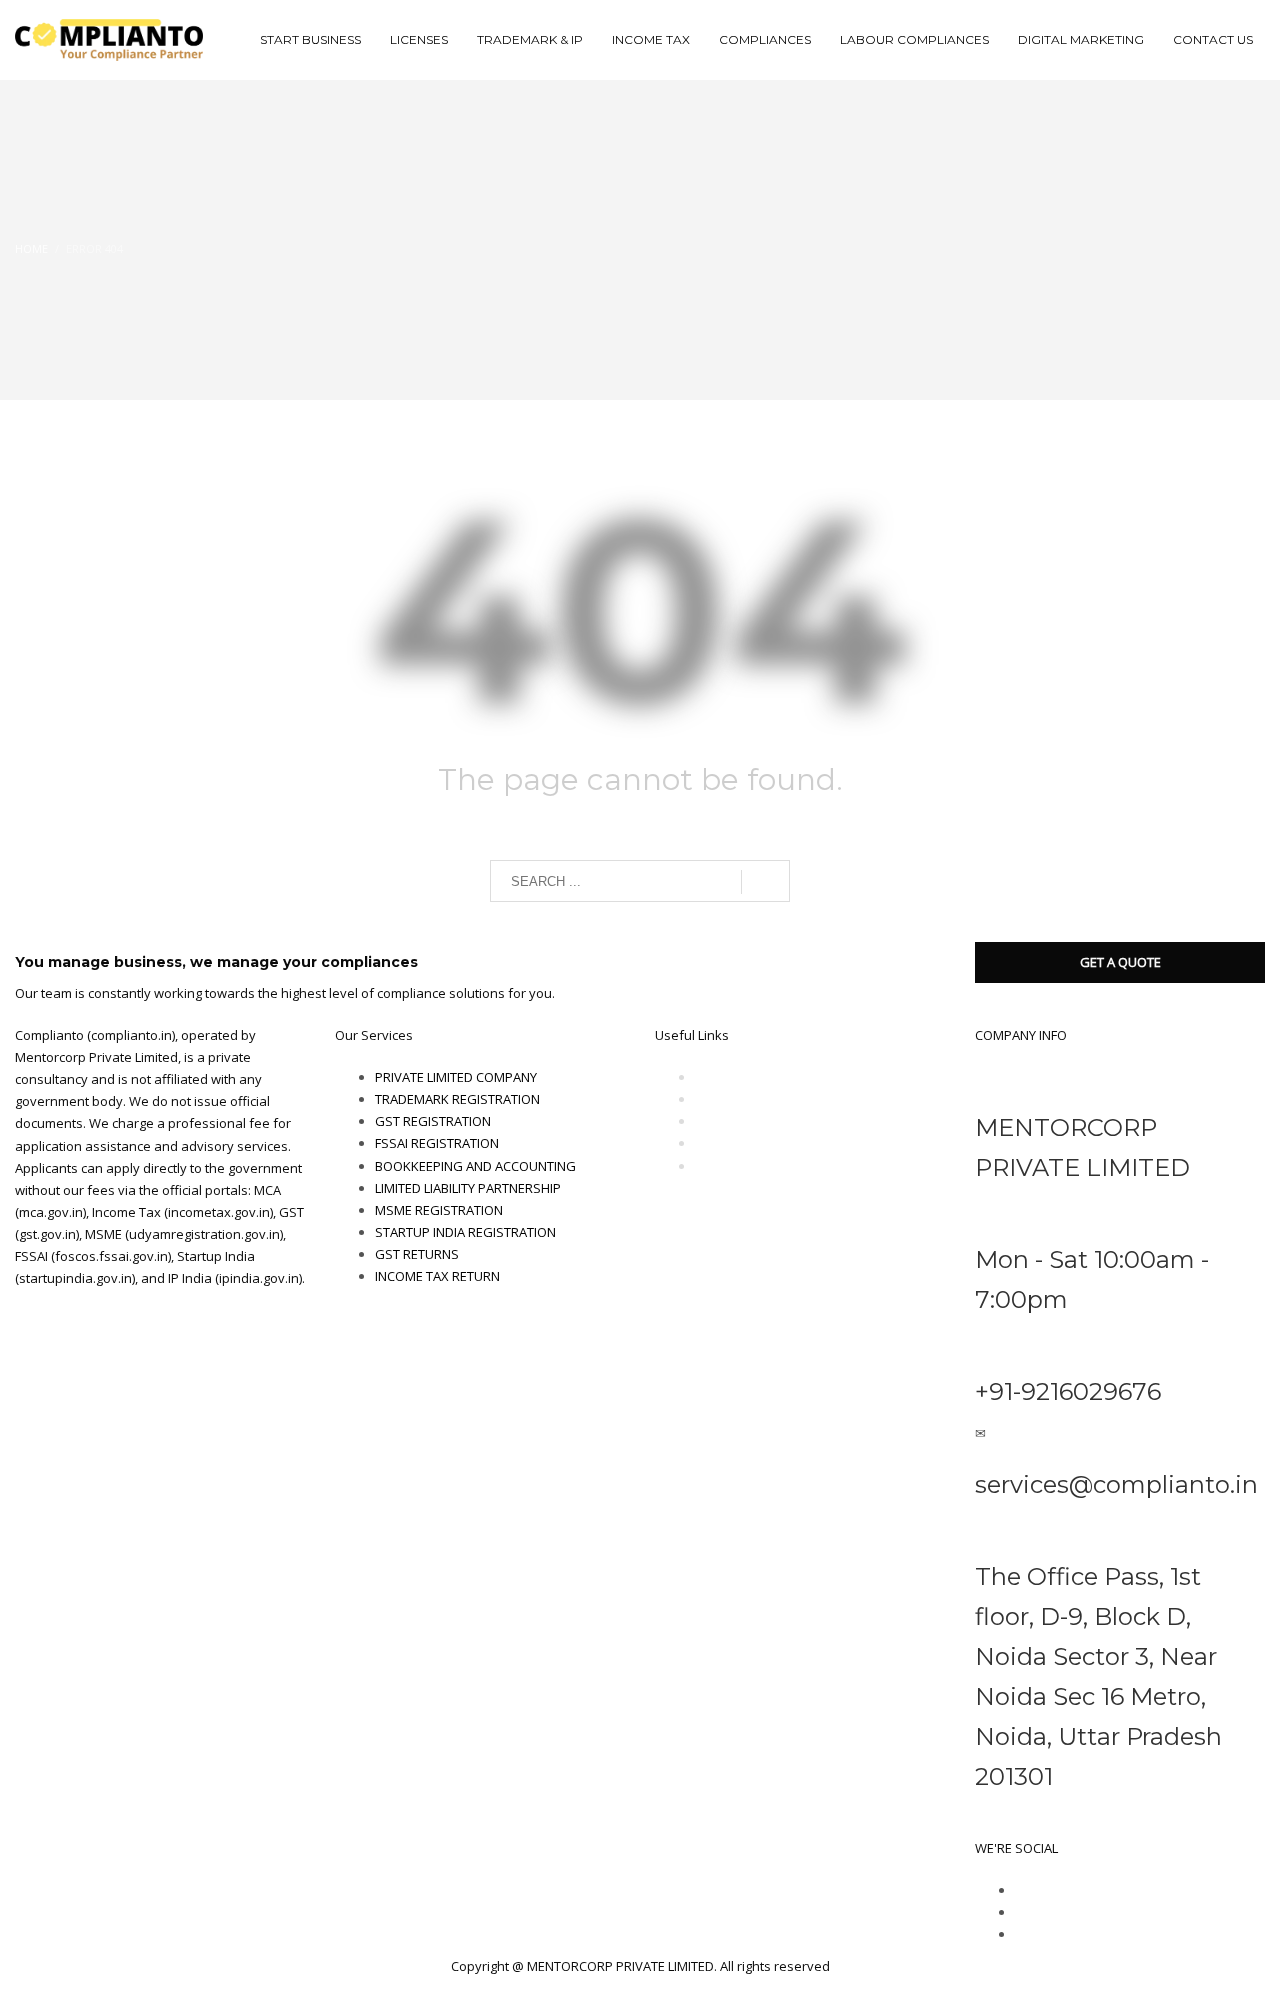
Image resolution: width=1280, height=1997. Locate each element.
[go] (765, 882)
